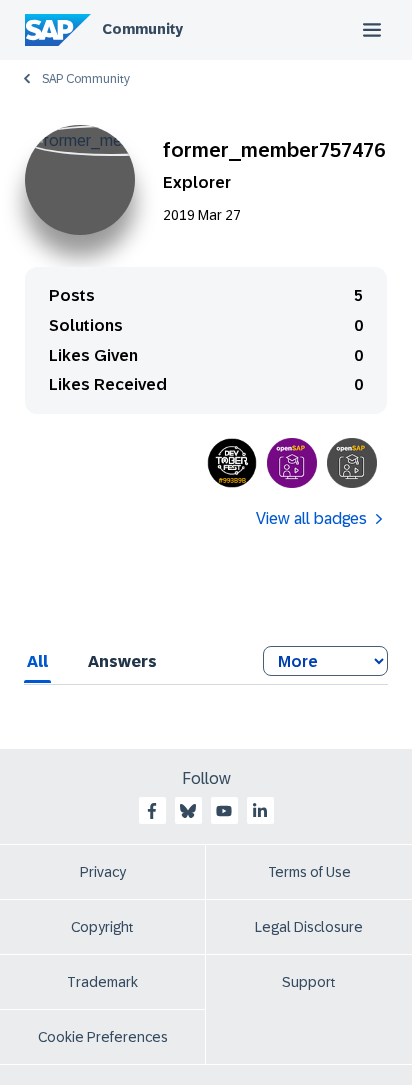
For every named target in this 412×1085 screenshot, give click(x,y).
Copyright (102, 927)
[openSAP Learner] (292, 463)
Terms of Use (309, 872)
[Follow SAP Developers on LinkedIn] (260, 811)
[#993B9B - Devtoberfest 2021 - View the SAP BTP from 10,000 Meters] (232, 463)
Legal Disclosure (309, 927)
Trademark (102, 982)
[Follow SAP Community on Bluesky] (188, 811)
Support (309, 982)
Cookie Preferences (103, 1037)
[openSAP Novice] (352, 463)
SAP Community (86, 79)
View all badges (311, 518)
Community (142, 29)
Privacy (103, 872)
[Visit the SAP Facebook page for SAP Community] (152, 811)
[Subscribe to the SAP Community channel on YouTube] (224, 811)
